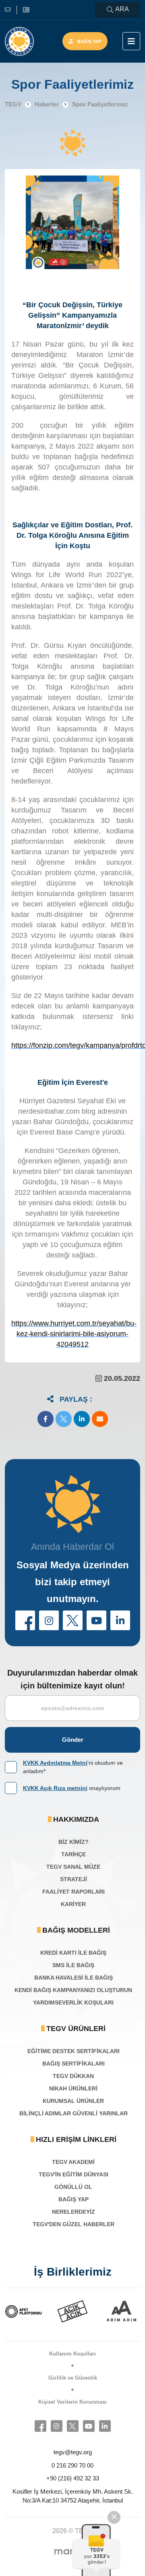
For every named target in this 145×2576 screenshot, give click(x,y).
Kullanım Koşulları (72, 2354)
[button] (46, 1419)
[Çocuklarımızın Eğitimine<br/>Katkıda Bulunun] (94, 2550)
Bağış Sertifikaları (74, 2064)
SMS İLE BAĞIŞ (73, 1965)
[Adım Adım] (75, 2311)
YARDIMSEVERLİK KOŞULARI (73, 2002)
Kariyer (73, 1904)
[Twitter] (73, 2426)
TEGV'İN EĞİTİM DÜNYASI (74, 2174)
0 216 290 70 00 (72, 2465)
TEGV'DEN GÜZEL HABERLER (74, 2224)
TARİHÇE (74, 1854)
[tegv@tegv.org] (11, 10)
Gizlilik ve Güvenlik (73, 2378)
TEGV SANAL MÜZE (73, 1867)
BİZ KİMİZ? (74, 1842)
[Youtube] (89, 2426)
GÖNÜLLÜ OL (73, 2187)
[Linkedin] (105, 2426)
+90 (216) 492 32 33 (73, 2478)
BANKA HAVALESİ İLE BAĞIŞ (74, 1978)
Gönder (73, 1740)
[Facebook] (40, 2426)
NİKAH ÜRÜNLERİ (73, 2088)
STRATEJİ (74, 1879)
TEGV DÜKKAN (73, 2076)
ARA (122, 9)
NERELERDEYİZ (74, 2212)
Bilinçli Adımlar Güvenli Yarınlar (74, 2113)
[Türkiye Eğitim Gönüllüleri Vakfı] (19, 41)
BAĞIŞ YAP (74, 2199)
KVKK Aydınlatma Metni (55, 1763)
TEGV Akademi (73, 2162)
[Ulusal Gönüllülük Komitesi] (124, 2311)
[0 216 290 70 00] (26, 10)
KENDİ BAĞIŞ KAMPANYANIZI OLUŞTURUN (73, 1990)
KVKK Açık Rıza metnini (55, 1788)
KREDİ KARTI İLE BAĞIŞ (73, 1953)
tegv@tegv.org (73, 2452)
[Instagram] (57, 2426)
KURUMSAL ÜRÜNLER (73, 2101)
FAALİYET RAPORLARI (74, 1892)
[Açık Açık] (26, 2311)
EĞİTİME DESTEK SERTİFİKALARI (74, 2051)
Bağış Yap (89, 41)
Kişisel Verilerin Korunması (72, 2402)
